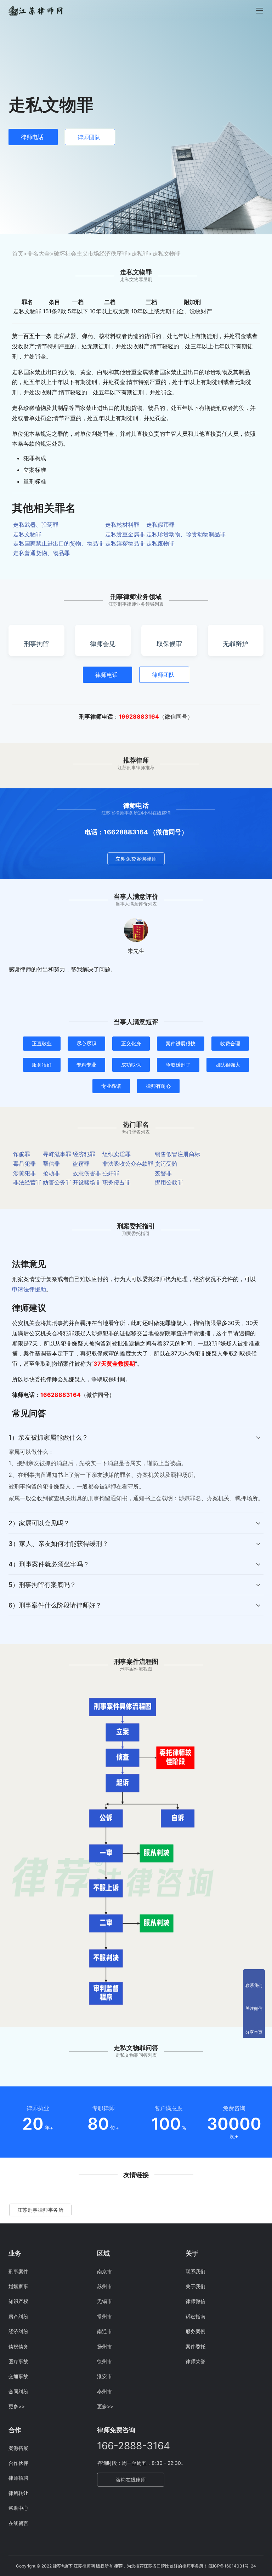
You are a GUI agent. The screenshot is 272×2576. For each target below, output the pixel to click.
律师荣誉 (195, 2361)
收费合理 (230, 1043)
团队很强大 (228, 1065)
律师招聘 (18, 2478)
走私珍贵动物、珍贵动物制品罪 (186, 534)
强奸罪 (111, 1173)
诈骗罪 (22, 1154)
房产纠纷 (18, 2316)
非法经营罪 (27, 1182)
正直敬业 (42, 1043)
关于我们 (195, 2286)
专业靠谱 (111, 1086)
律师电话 (32, 137)
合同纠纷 (18, 2391)
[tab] (136, 1470)
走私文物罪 (27, 534)
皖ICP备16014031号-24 (232, 2566)
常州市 (104, 2316)
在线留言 (18, 2523)
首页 (18, 253)
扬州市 (104, 2346)
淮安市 (104, 2376)
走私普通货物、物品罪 (41, 553)
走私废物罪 (160, 543)
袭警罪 (163, 1173)
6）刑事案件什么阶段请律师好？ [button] (55, 1605)
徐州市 (104, 2361)
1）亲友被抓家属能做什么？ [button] (48, 1437)
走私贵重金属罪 (125, 534)
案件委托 (195, 2346)
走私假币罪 (160, 525)
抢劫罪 (51, 1173)
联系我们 (195, 2271)
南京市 (104, 2271)
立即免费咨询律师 (136, 859)
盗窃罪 (81, 1164)
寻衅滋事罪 (57, 1154)
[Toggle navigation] (260, 11)
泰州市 (104, 2391)
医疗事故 (18, 2361)
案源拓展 (18, 2448)
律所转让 (18, 2493)
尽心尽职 (86, 1043)
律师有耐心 (158, 1086)
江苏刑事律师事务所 (41, 2210)
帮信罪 (51, 1164)
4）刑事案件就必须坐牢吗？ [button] (49, 1564)
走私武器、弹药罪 (36, 525)
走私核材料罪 (122, 525)
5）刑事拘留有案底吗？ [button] (42, 1585)
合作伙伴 (18, 2463)
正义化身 (131, 1043)
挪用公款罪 (169, 1182)
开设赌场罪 (87, 1182)
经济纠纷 (18, 2331)
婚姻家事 (18, 2286)
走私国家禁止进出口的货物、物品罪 (58, 543)
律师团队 (89, 137)
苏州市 (104, 2286)
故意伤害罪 (87, 1173)
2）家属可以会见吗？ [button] (39, 1523)
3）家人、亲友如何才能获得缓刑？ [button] (58, 1544)
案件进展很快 (181, 1043)
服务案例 (195, 2331)
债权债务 (18, 2346)
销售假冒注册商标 (177, 1154)
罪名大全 (39, 253)
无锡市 (104, 2301)
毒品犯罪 (24, 1164)
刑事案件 (18, 2271)
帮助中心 (18, 2508)
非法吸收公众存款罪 (128, 1164)
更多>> (17, 2406)
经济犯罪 (84, 1154)
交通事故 (18, 2376)
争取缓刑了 (178, 1065)
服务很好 (42, 1065)
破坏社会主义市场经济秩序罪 (91, 253)
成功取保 (131, 1065)
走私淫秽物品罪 (125, 543)
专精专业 (86, 1065)
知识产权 (18, 2301)
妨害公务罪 (57, 1182)
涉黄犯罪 (24, 1173)
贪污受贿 (166, 1164)
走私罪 (140, 253)
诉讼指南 (195, 2316)
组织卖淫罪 (117, 1154)
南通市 (104, 2331)
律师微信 (195, 2301)
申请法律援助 (29, 1289)
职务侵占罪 (117, 1182)
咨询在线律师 (131, 2480)
